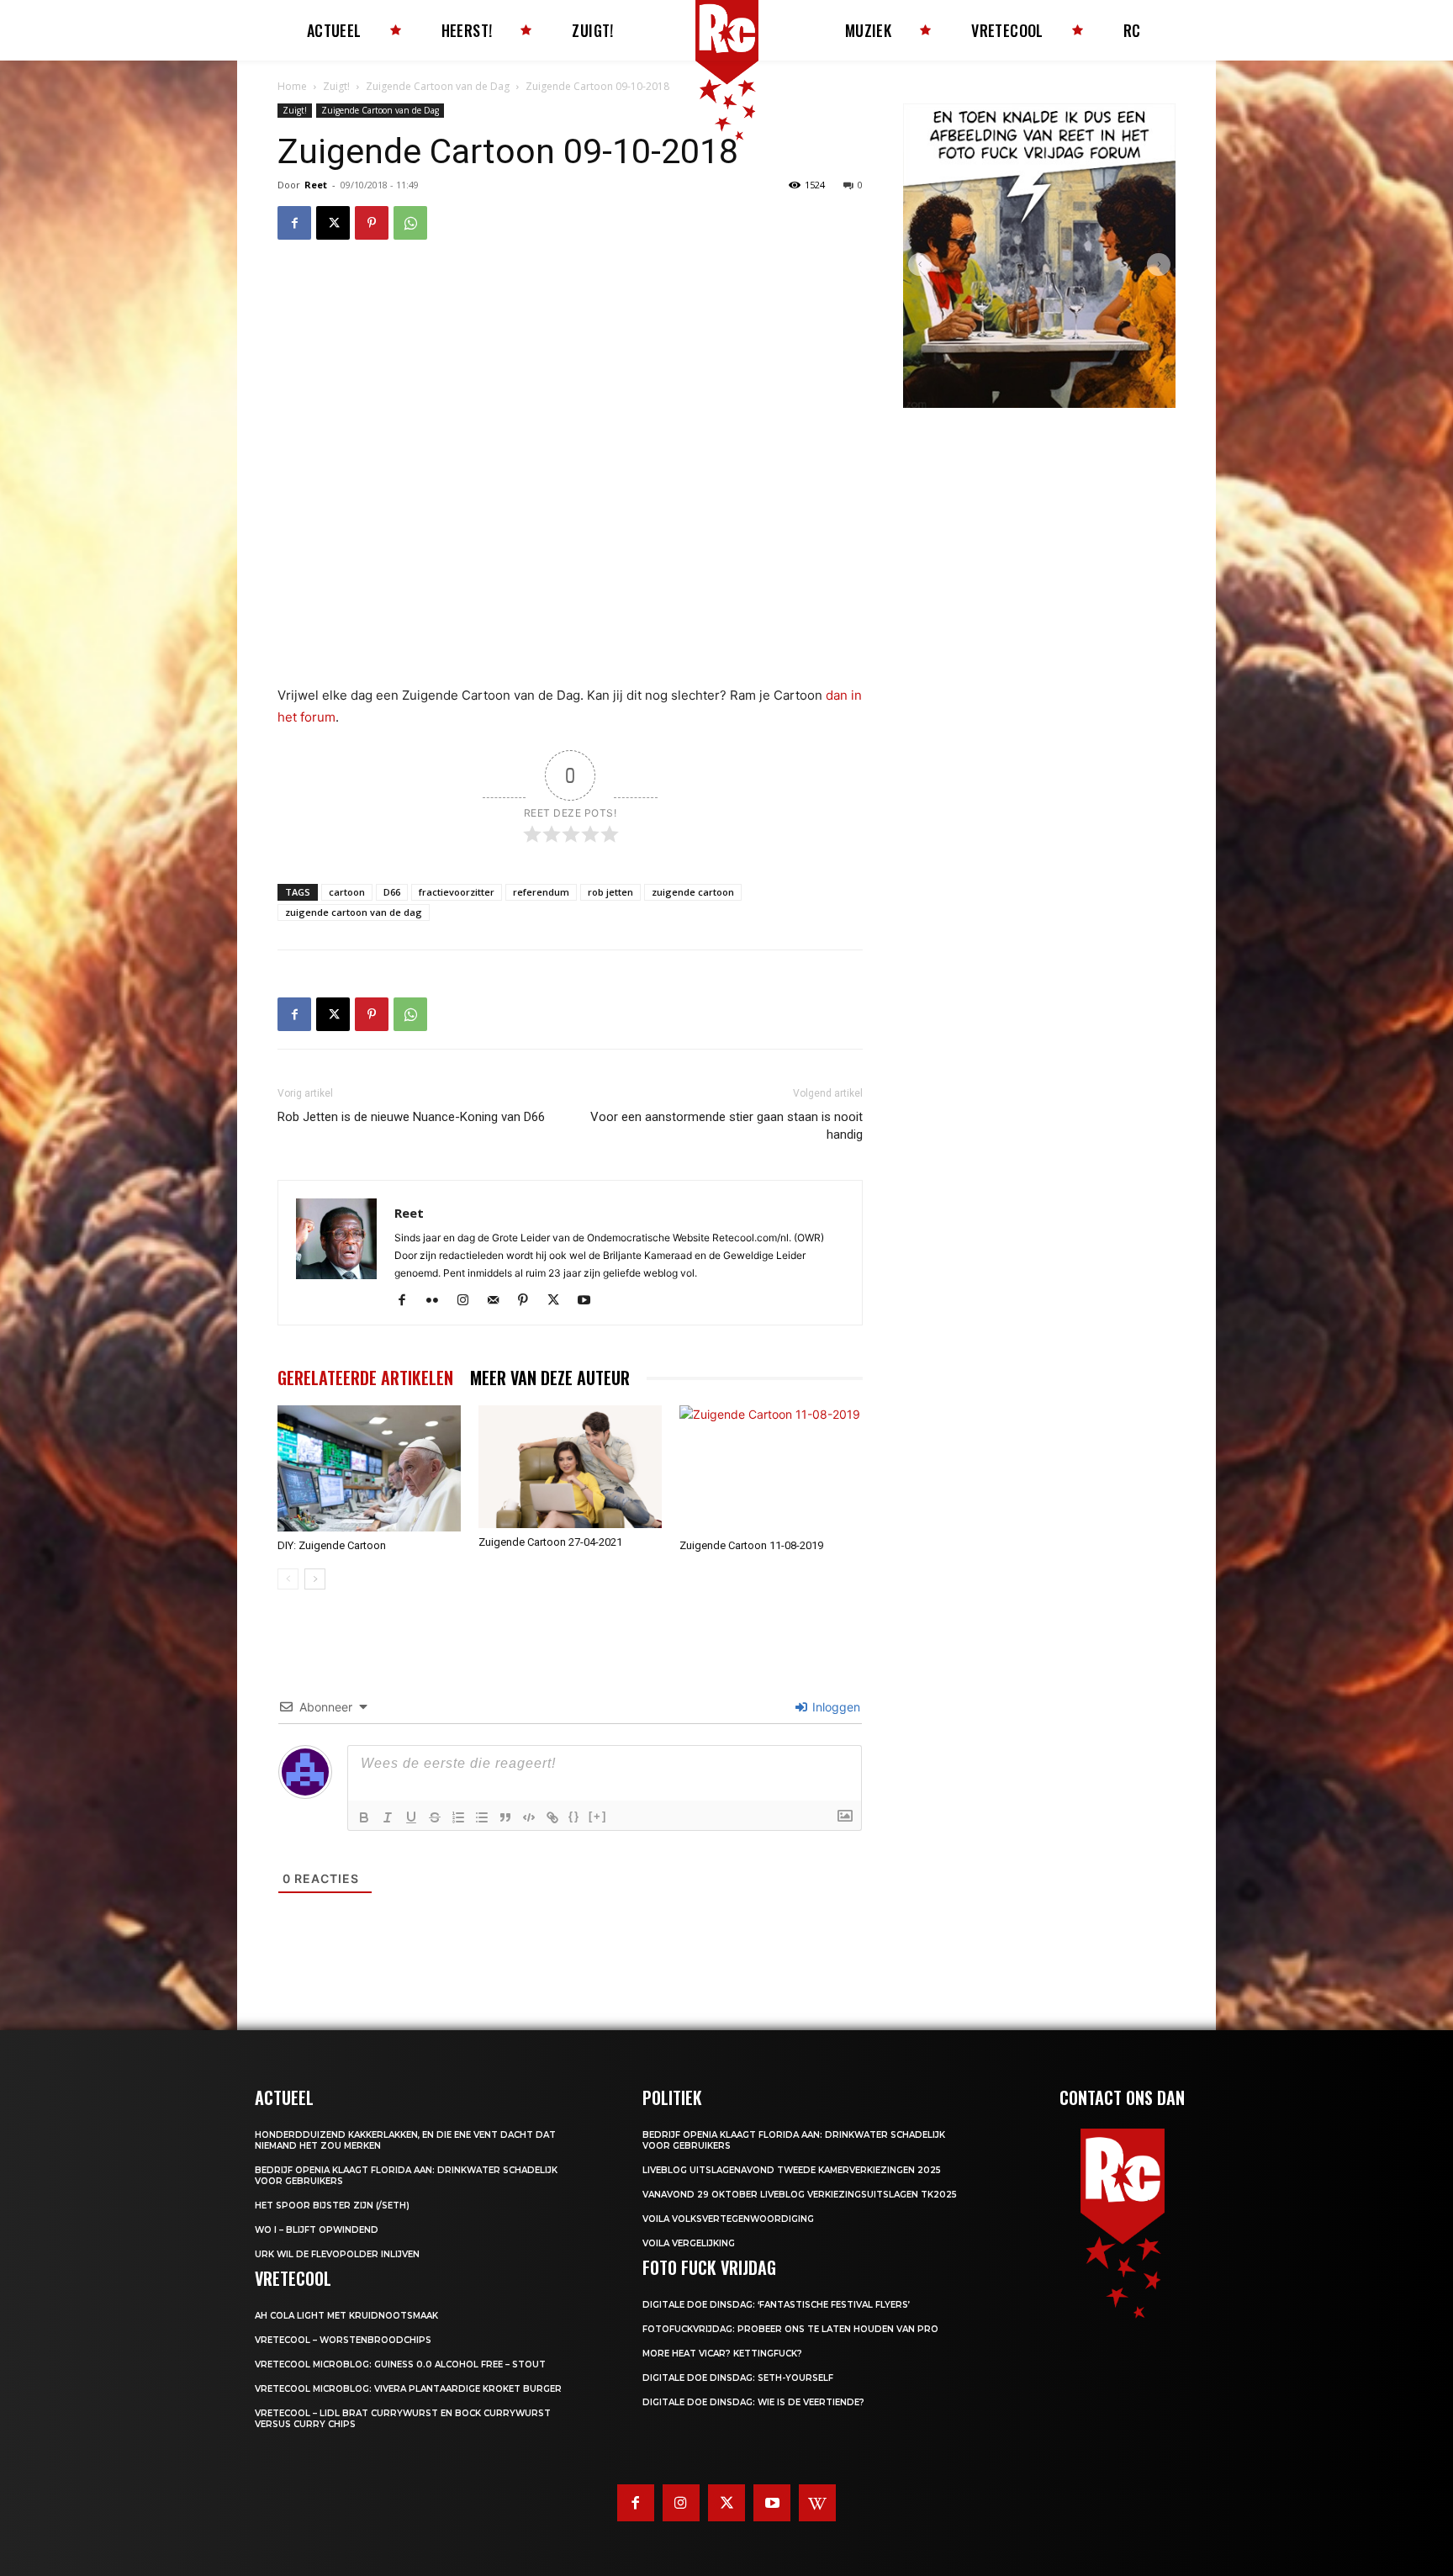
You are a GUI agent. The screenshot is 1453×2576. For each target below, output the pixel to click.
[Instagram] (469, 1301)
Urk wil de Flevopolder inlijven (337, 2254)
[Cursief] (388, 1817)
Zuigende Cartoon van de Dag (438, 86)
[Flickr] (439, 1301)
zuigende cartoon (693, 892)
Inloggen (835, 1707)
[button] (920, 265)
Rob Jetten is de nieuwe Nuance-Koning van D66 (411, 1117)
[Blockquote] (505, 1817)
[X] (333, 223)
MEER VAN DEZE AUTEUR (550, 1378)
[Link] (552, 1817)
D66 (392, 892)
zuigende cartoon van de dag (354, 912)
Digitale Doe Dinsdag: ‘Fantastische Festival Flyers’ (776, 2305)
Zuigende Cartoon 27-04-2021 (550, 1542)
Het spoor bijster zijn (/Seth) (332, 2206)
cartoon (347, 892)
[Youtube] (590, 1301)
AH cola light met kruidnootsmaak (346, 2316)
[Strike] (435, 1817)
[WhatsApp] (410, 223)
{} (574, 1816)
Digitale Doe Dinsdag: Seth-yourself (738, 2378)
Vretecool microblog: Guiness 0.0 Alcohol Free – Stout (400, 2364)
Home (292, 86)
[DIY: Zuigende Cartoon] (369, 1468)
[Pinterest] (372, 223)
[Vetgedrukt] (364, 1817)
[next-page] (315, 1579)
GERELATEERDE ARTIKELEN (365, 1378)
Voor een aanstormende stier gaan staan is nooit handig (726, 1126)
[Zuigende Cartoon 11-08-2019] (771, 1468)
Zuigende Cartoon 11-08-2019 (751, 1545)
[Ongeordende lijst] (482, 1817)
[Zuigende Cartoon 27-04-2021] (570, 1466)
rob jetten (610, 892)
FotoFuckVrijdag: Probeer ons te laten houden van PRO (790, 2329)
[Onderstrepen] (411, 1817)
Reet (316, 185)
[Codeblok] (529, 1817)
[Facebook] (294, 223)
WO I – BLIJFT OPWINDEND (317, 2230)
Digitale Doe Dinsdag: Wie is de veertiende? (753, 2402)
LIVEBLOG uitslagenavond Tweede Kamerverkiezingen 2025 (792, 2170)
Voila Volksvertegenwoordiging (728, 2219)
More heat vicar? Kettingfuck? (722, 2354)
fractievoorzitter (457, 892)
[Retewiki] (817, 2503)
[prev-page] (288, 1579)
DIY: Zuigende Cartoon (332, 1545)
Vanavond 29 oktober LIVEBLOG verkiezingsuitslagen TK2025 (800, 2195)
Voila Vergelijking (689, 2243)
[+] (598, 1816)
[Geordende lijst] (458, 1817)
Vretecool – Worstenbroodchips (343, 2340)
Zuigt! (336, 86)
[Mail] (499, 1301)
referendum (541, 892)
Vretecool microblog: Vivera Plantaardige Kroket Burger (408, 2389)
